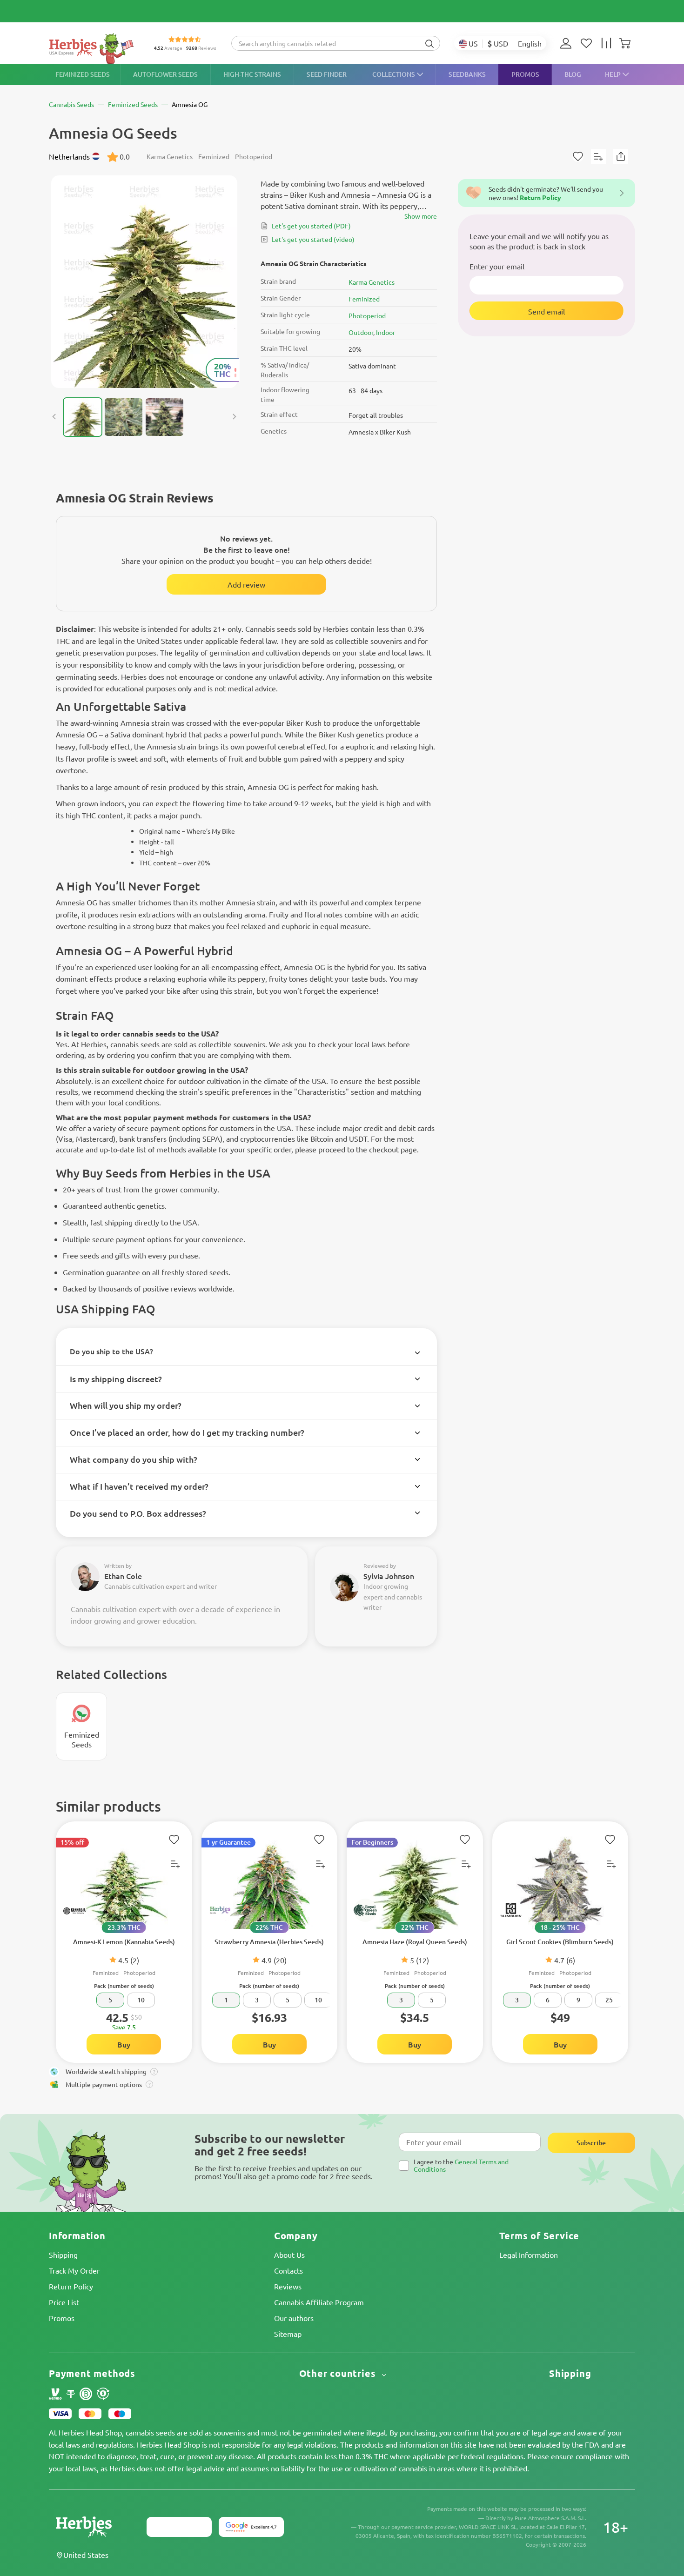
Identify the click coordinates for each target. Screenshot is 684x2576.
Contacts (288, 2270)
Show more (421, 216)
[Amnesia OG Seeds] (144, 282)
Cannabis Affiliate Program (319, 2302)
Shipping (63, 2255)
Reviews (288, 2286)
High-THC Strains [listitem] (252, 74)
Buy (124, 2044)
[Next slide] (234, 417)
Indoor (386, 332)
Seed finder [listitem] (327, 74)
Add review (246, 584)
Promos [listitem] (525, 74)
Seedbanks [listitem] (467, 74)
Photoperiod (367, 315)
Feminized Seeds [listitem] (83, 74)
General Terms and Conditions (461, 2165)
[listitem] (568, 43)
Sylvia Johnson (389, 1576)
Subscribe (591, 2143)
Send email (547, 311)
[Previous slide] (54, 417)
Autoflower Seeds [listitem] (165, 74)
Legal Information (529, 2255)
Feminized (364, 299)
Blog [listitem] (573, 74)
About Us (289, 2255)
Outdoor (361, 332)
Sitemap (288, 2334)
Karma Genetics (372, 282)
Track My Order (74, 2270)
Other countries (339, 2373)
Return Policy (71, 2286)
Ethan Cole (123, 1576)
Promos (62, 2318)
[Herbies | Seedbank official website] (94, 49)
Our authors (294, 2318)
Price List (64, 2302)
